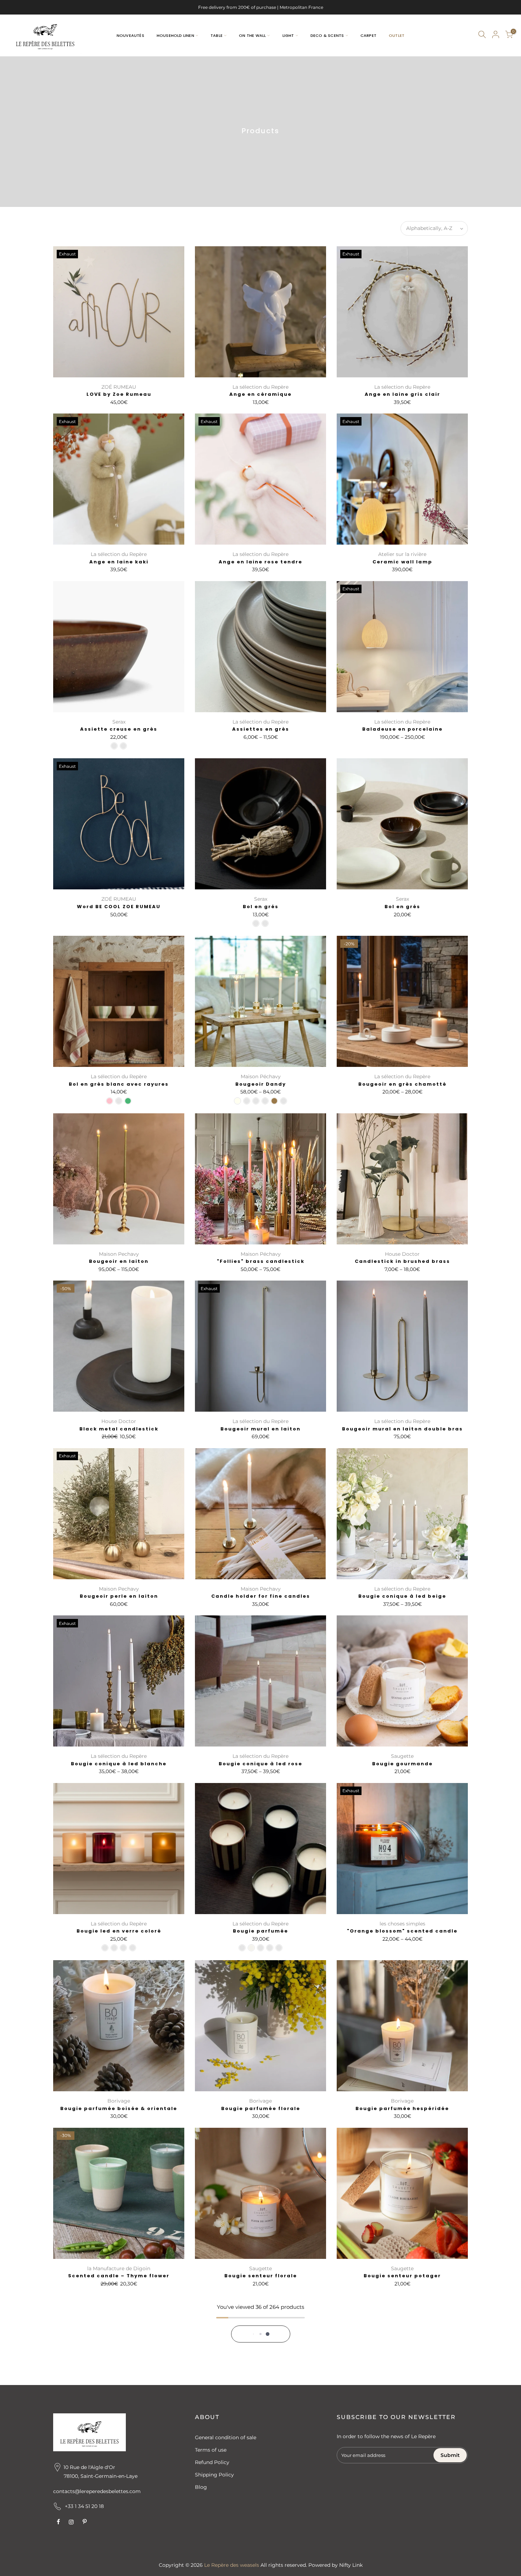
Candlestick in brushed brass (402, 1261)
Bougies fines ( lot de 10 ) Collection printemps (260, 2447)
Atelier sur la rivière (402, 554)
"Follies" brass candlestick (261, 1261)
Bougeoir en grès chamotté (402, 1084)
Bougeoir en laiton (119, 1261)
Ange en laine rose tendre (260, 562)
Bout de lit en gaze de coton (402, 2443)
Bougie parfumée (260, 1931)
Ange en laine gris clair (402, 394)
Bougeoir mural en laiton (260, 1429)
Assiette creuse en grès (119, 729)
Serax (119, 722)
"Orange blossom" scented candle (402, 1931)
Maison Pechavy (119, 1254)
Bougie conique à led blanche (119, 1764)
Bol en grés (261, 907)
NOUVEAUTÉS (130, 35)
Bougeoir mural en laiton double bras (402, 1429)
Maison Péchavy (261, 1076)
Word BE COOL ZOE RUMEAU (119, 907)
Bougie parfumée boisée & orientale (119, 2108)
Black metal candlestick (119, 1429)
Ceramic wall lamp (402, 562)
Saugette (402, 1756)
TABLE (217, 35)
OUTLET (397, 35)
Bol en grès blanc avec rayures (119, 1084)
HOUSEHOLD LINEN (175, 35)
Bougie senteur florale (261, 2276)
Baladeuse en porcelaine (402, 729)
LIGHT (288, 35)
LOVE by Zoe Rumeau (119, 394)
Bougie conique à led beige (402, 1596)
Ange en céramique (260, 394)
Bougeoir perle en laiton (119, 1596)
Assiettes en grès (261, 729)
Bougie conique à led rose (260, 1764)
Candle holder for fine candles (261, 1596)
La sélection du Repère (260, 387)
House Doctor (402, 1254)
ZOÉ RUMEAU (119, 387)
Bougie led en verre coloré (119, 1931)
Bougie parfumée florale (261, 2108)
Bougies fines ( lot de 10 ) (119, 2443)
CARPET (368, 35)
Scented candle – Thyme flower (119, 2276)
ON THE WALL (252, 35)
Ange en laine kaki (119, 562)
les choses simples (402, 1924)
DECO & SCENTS (327, 35)
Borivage (119, 2101)
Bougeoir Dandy (261, 1084)
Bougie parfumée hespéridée (402, 2108)
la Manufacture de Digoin (119, 2268)
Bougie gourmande (402, 1764)
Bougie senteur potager (402, 2276)
